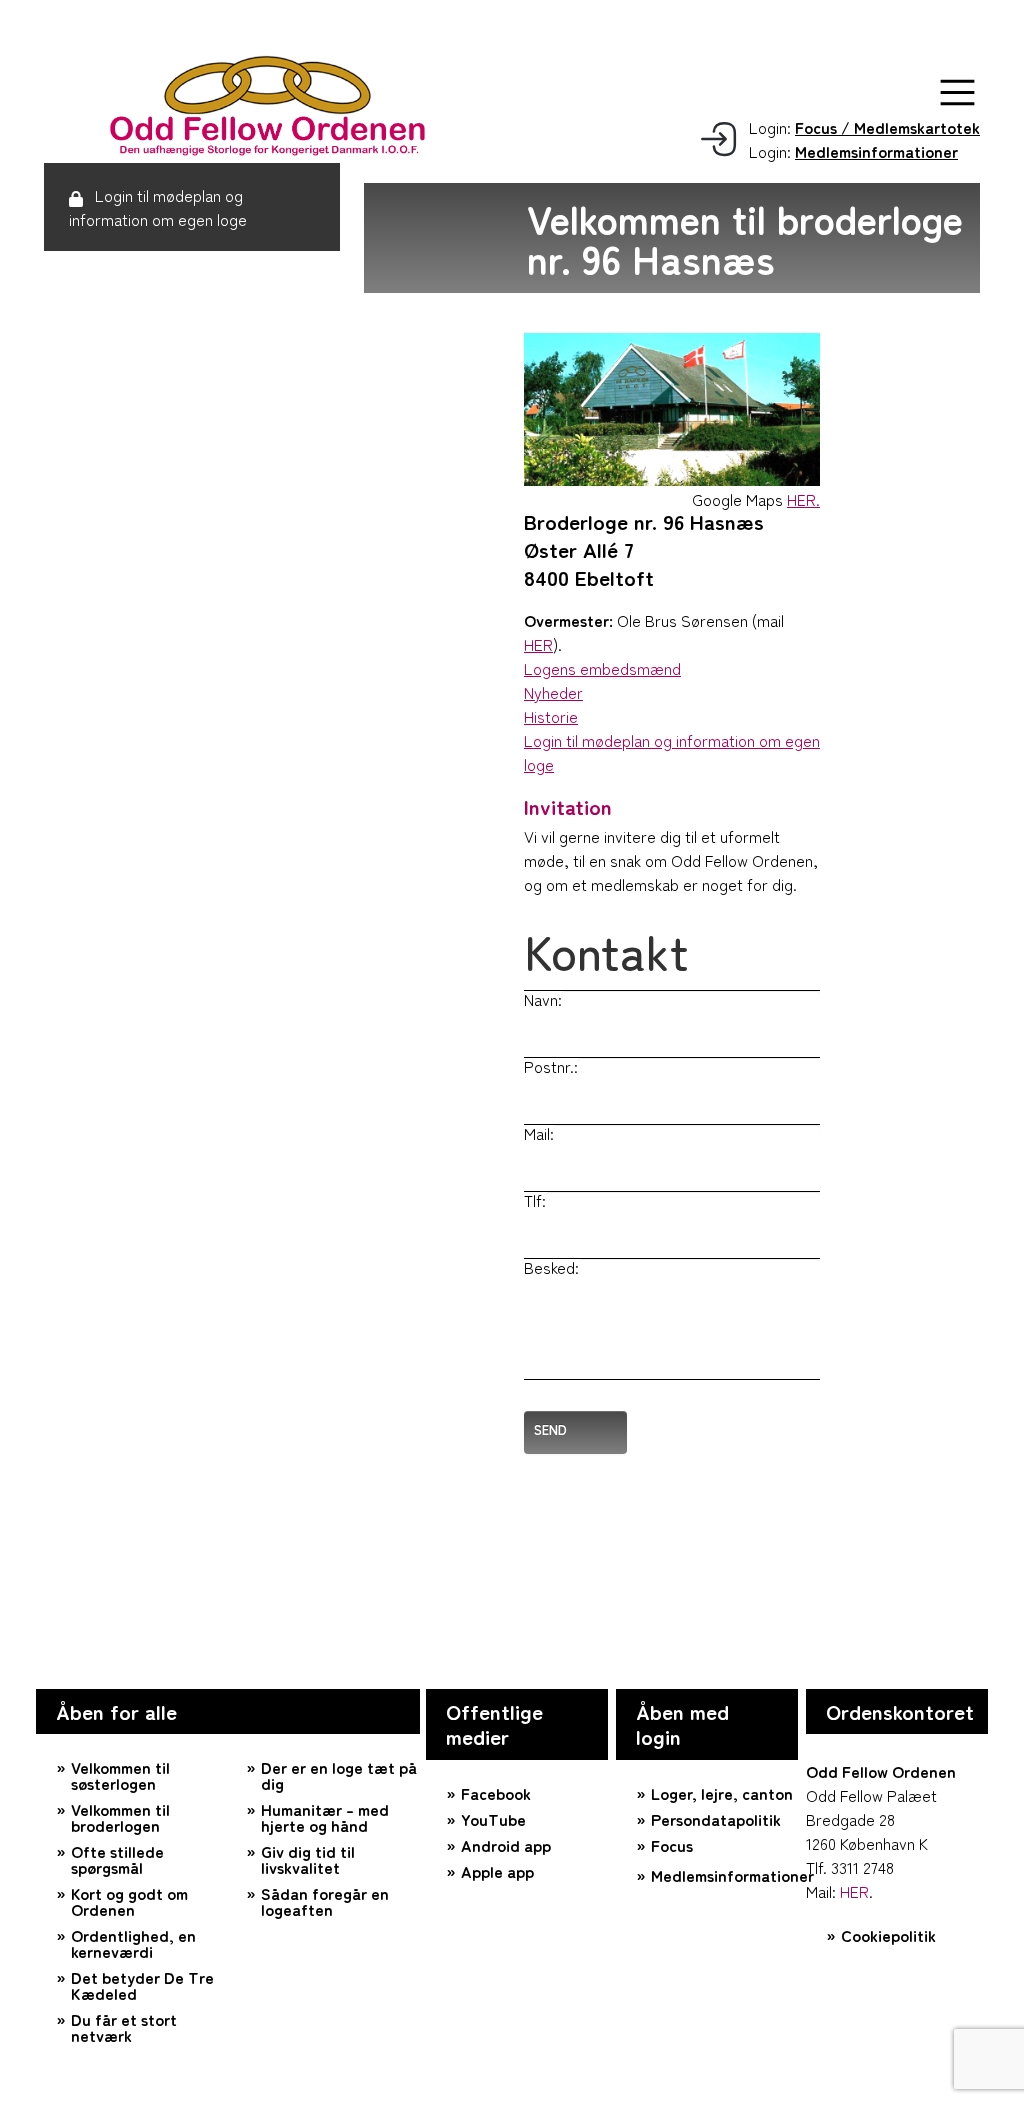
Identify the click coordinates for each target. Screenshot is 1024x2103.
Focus (672, 1845)
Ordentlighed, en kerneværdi (133, 1943)
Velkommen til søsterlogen (120, 1775)
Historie (551, 716)
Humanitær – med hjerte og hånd (325, 1817)
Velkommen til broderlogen (120, 1817)
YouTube (493, 1819)
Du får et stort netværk (124, 2027)
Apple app (497, 1871)
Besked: (551, 1267)
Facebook (496, 1793)
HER (538, 644)
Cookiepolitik (888, 1935)
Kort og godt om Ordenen (129, 1901)
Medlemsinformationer (724, 1875)
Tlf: (535, 1200)
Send (550, 1429)
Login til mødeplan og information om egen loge (158, 207)
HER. (803, 499)
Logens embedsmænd (602, 668)
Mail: (539, 1133)
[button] (957, 92)
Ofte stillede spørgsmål (117, 1859)
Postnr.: (551, 1066)
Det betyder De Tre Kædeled (142, 1985)
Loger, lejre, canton (722, 1793)
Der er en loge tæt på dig (339, 1775)
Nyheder (553, 692)
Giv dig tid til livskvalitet (308, 1859)
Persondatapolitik (716, 1819)
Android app (506, 1845)
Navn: (543, 999)
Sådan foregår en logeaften (325, 1901)
